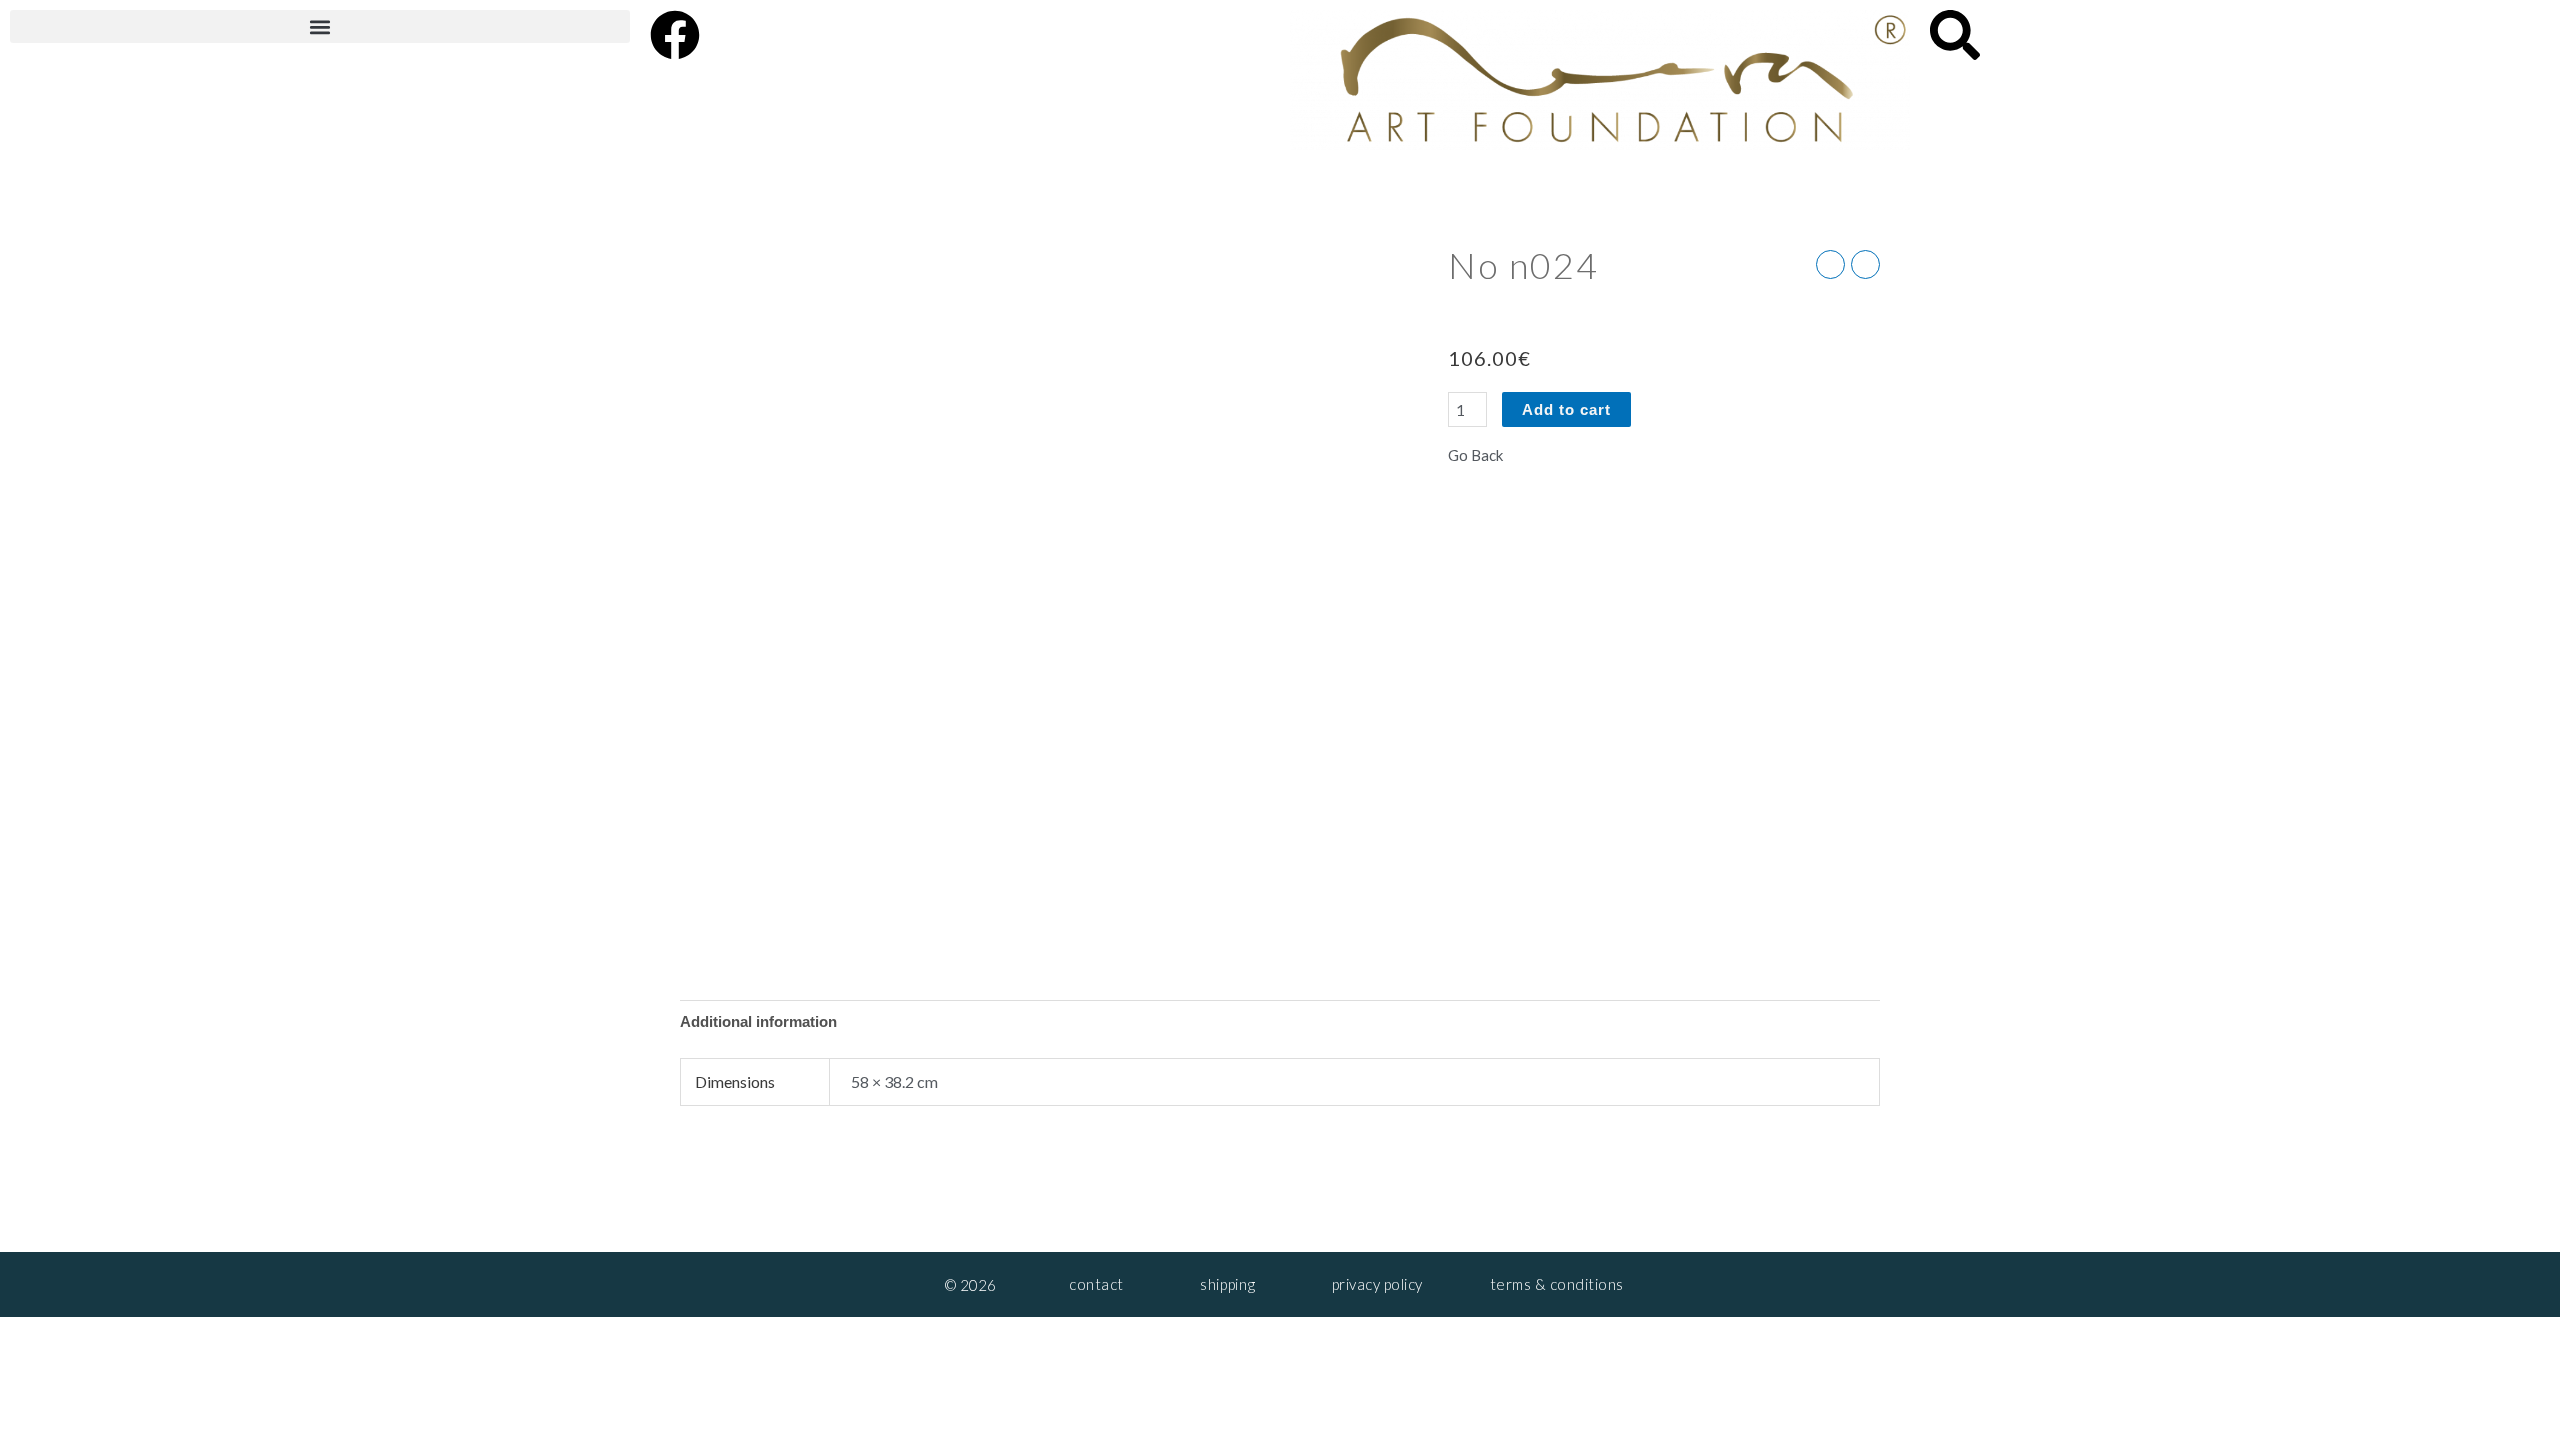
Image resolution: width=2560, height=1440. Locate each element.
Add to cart (1566, 409)
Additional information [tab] (758, 1021)
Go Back (1475, 455)
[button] (320, 26)
